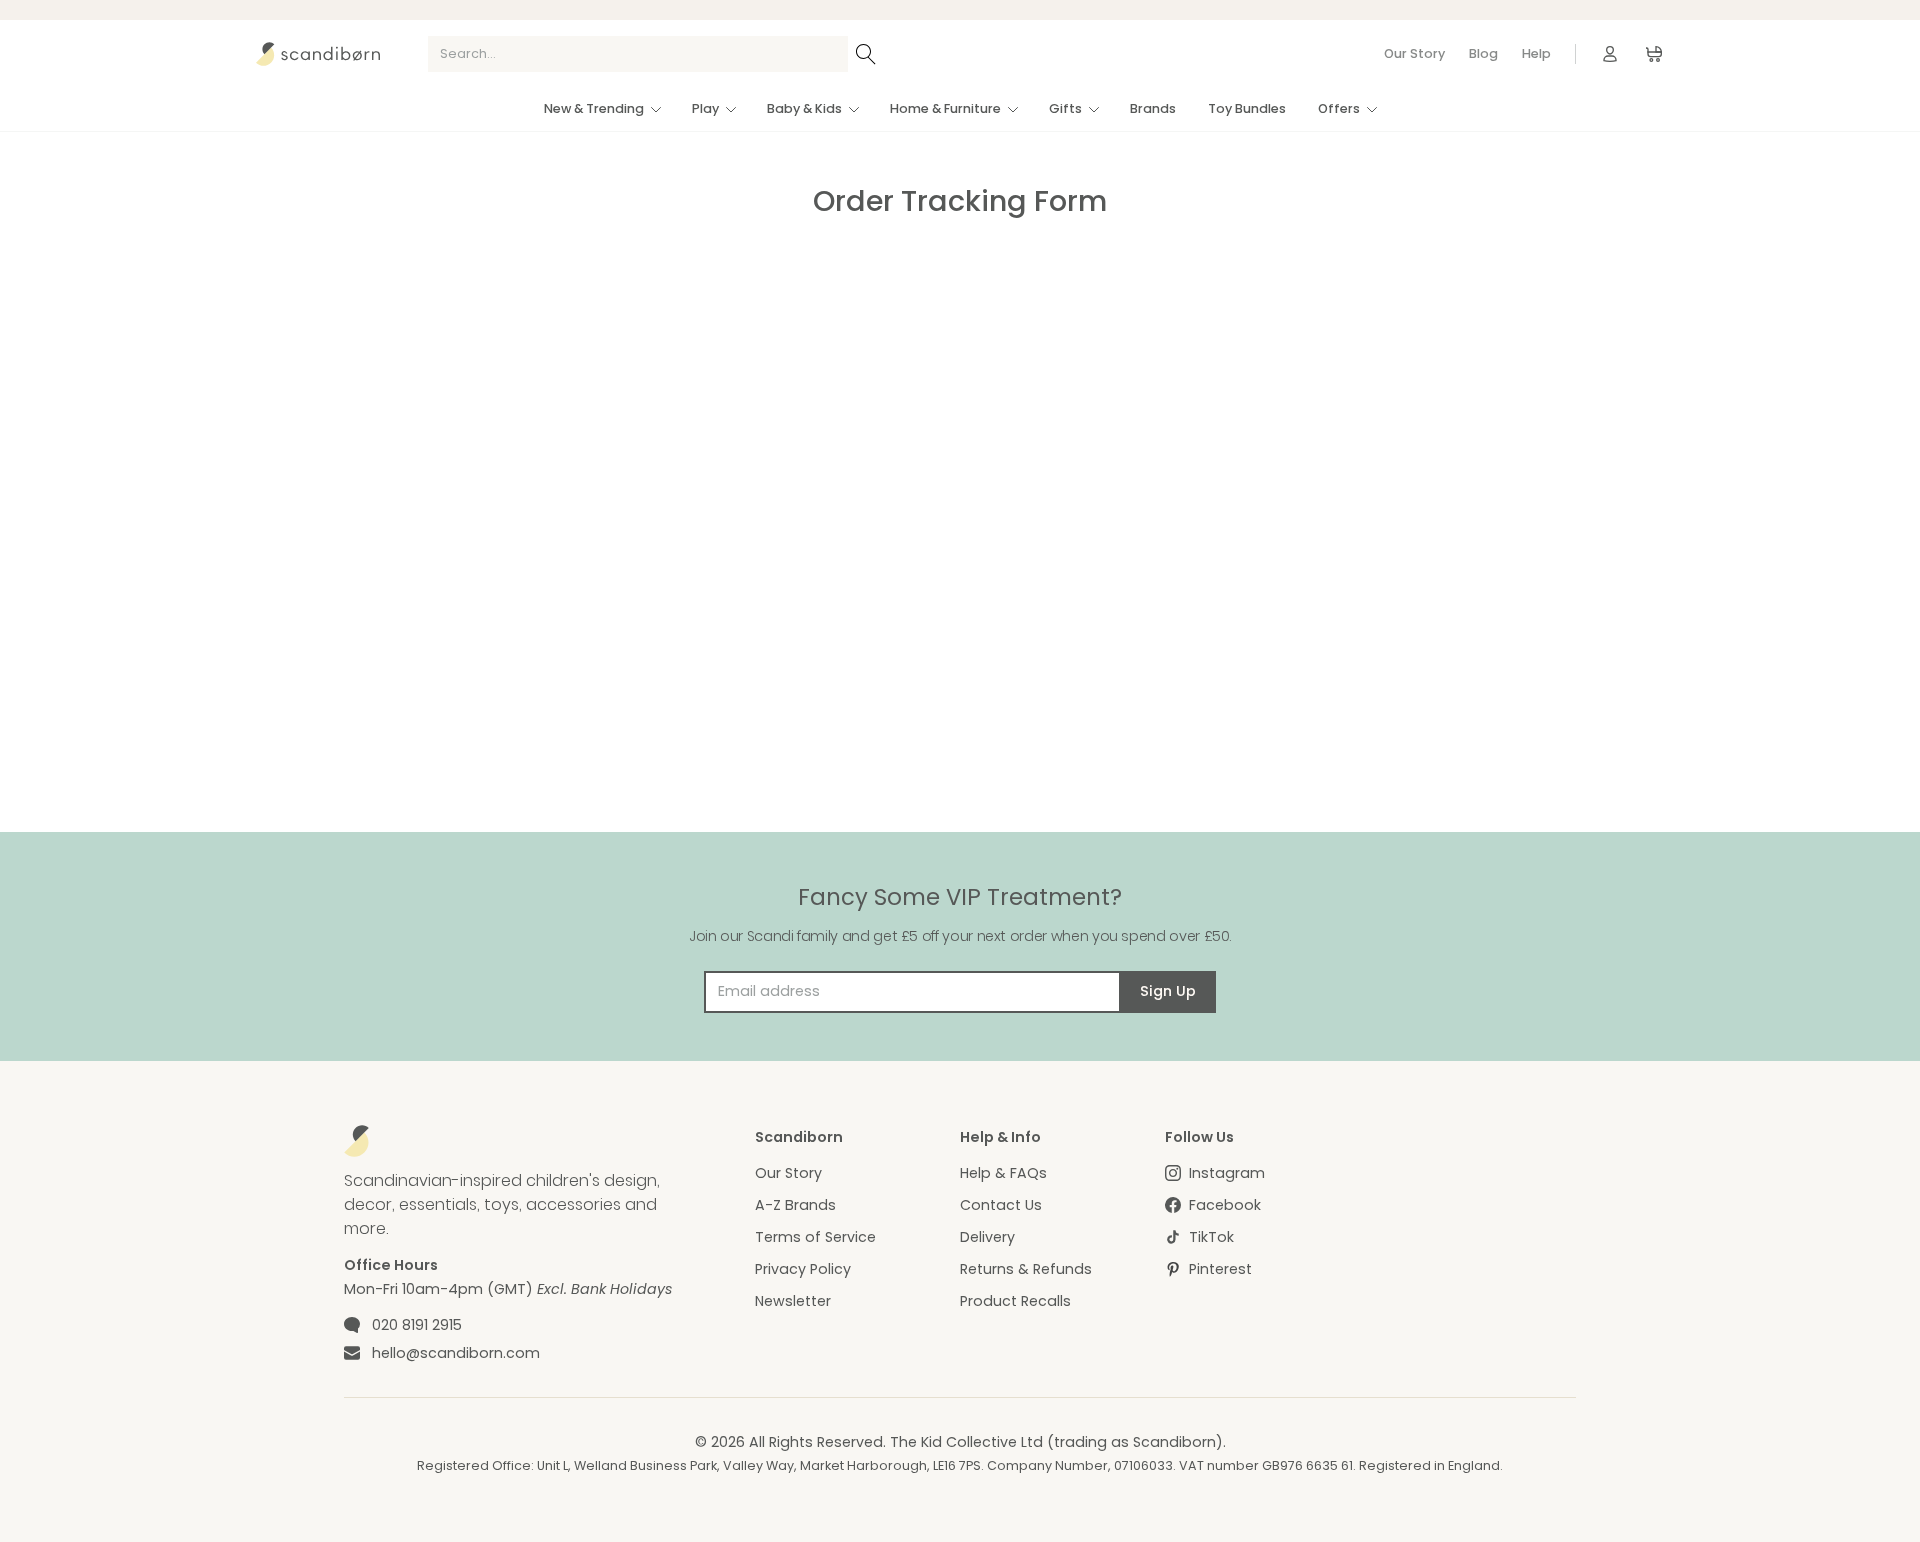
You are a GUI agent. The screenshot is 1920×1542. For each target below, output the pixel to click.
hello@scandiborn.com (456, 1353)
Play (705, 108)
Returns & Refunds (1026, 1269)
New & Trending (594, 108)
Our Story (1414, 53)
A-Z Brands (795, 1205)
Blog (1483, 53)
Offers (1339, 108)
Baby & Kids (804, 108)
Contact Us (1001, 1205)
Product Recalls (1015, 1301)
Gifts (1065, 108)
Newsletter (793, 1301)
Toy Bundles (1247, 108)
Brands (1153, 108)
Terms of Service (815, 1237)
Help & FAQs (1003, 1173)
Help (1536, 53)
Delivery (987, 1237)
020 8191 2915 (417, 1325)
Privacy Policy (803, 1269)
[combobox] (638, 54)
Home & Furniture (945, 108)
